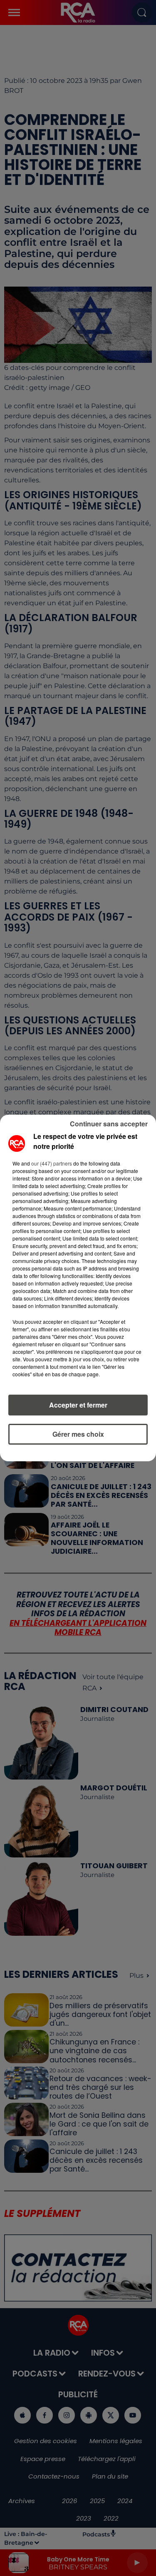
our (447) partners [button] (52, 1163)
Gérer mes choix (78, 1434)
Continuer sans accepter (109, 1124)
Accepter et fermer (78, 1405)
